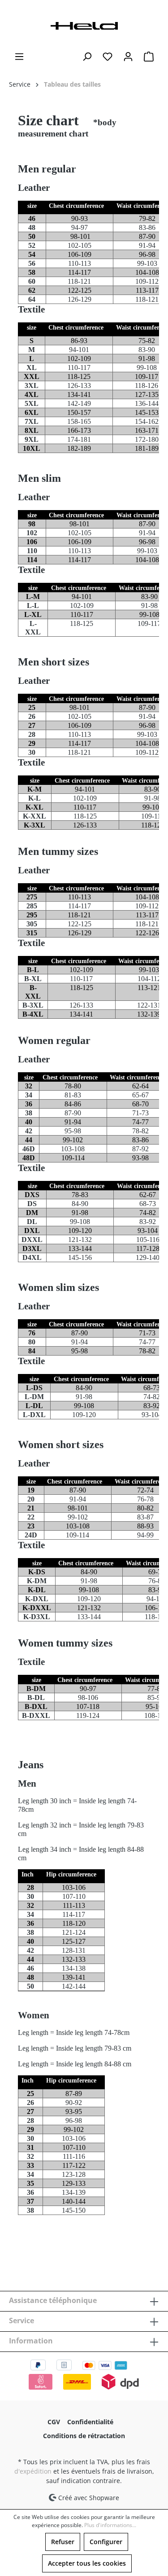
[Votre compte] (128, 57)
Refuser (63, 2542)
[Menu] (19, 57)
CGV (54, 2422)
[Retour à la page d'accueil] (84, 25)
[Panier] (149, 57)
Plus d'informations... (110, 2525)
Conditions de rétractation (84, 2436)
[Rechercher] (87, 57)
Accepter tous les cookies (87, 2563)
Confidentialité (90, 2422)
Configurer (106, 2542)
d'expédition (33, 2471)
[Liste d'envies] (108, 57)
